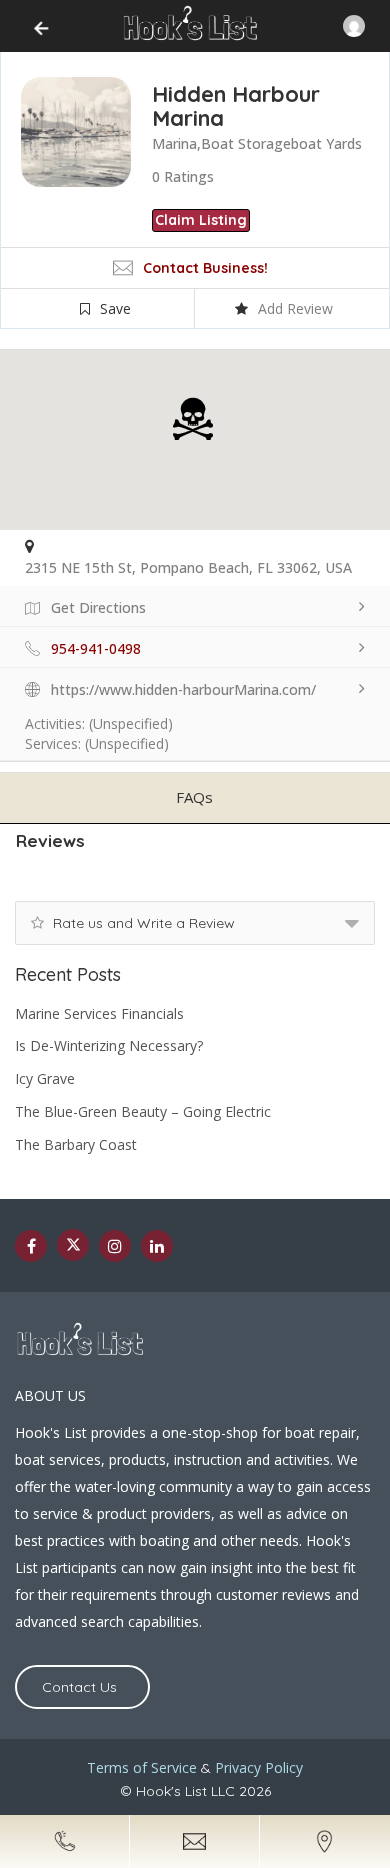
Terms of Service (142, 1767)
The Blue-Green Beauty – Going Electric (143, 1111)
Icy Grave (45, 1078)
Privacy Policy (259, 1767)
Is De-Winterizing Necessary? (109, 1045)
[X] (73, 1245)
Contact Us (79, 1687)
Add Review (295, 308)
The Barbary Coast (76, 1144)
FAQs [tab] (194, 797)
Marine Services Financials (99, 1013)
